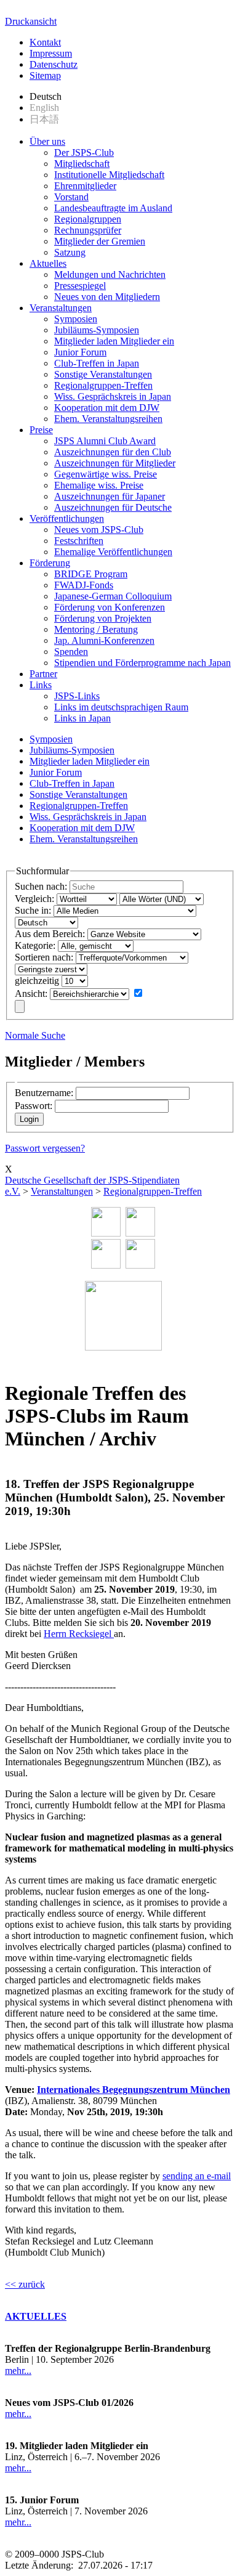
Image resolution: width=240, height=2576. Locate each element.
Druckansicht (31, 21)
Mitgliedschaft (82, 164)
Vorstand (71, 197)
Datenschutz (54, 64)
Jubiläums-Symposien (97, 330)
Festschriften (79, 541)
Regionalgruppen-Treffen (103, 385)
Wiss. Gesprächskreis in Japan (113, 396)
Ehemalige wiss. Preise (99, 485)
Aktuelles (48, 263)
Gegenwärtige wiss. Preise (106, 474)
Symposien (76, 319)
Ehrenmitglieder (85, 186)
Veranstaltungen (61, 308)
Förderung (50, 563)
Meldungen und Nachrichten (110, 274)
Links (41, 685)
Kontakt (45, 42)
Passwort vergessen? (45, 1148)
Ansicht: (31, 993)
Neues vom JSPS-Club (99, 530)
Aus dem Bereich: (50, 934)
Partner (43, 674)
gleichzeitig (37, 981)
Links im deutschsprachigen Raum (121, 707)
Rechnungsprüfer (88, 230)
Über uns (47, 141)
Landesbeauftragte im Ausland (113, 208)
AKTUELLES (36, 2316)
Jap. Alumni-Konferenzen (104, 640)
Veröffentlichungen (67, 518)
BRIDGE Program (91, 574)
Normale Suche (35, 1035)
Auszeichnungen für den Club (113, 452)
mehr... (18, 2371)
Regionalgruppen (88, 219)
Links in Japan (82, 718)
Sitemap (45, 75)
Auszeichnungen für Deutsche (113, 507)
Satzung (70, 252)
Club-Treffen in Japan (97, 363)
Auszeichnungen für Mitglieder (115, 463)
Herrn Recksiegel (79, 1634)
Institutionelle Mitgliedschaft (109, 175)
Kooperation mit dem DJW (107, 408)
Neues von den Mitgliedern (107, 297)
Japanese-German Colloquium (113, 596)
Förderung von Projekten (103, 618)
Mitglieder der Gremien (100, 241)
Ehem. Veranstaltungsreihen (108, 419)
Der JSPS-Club (84, 152)
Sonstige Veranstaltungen (103, 374)
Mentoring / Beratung (96, 629)
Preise (41, 430)
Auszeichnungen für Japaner (110, 496)
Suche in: (33, 910)
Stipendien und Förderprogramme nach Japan (142, 663)
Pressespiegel (80, 286)
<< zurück (25, 2284)
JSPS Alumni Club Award (105, 441)
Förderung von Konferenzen (110, 607)
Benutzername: (44, 1093)
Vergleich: (34, 899)
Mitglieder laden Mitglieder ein (114, 341)
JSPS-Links (77, 696)
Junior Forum (80, 352)
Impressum (51, 53)
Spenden (71, 652)
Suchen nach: (41, 886)
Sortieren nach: (44, 957)
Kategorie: (35, 945)
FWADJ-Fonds (84, 585)
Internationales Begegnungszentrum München (134, 2090)
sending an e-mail (197, 2176)
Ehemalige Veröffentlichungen (113, 552)
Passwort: (34, 1106)
